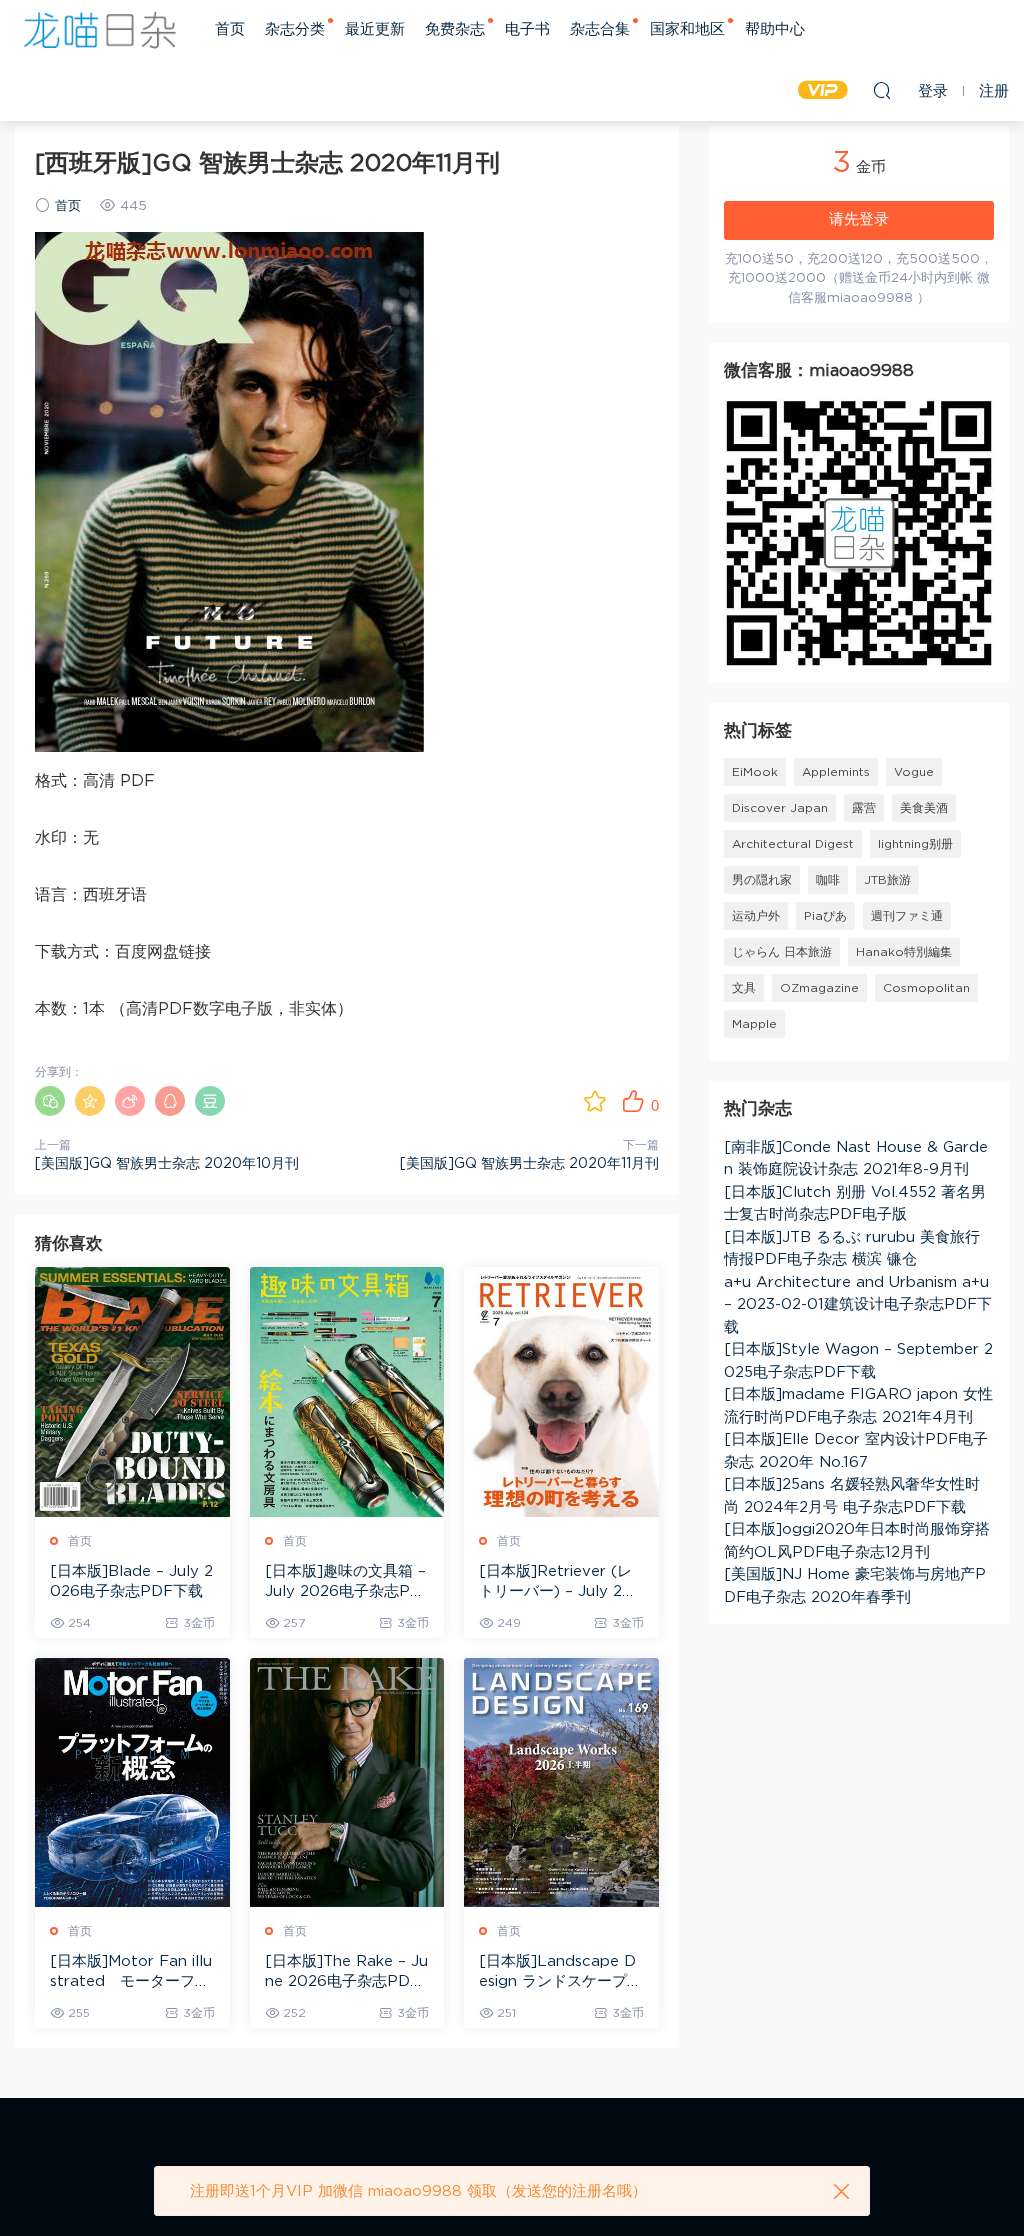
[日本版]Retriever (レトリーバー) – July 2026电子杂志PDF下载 (560, 1583)
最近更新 (375, 29)
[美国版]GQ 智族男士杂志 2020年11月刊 (529, 1164)
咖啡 (828, 880)
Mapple (754, 1024)
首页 (230, 29)
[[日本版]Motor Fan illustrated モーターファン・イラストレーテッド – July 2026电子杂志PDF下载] (132, 1782)
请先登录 (859, 219)
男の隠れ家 (762, 880)
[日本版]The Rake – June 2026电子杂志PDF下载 (346, 1973)
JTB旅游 (887, 880)
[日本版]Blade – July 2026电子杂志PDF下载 (131, 1581)
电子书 (527, 29)
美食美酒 (924, 808)
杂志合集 (600, 29)
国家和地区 (687, 29)
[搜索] (882, 90)
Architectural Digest (793, 844)
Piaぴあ (825, 916)
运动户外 (756, 916)
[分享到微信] (50, 1101)
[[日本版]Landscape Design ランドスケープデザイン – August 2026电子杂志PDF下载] (561, 1782)
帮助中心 (775, 29)
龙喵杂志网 (100, 30)
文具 (744, 988)
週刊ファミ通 (907, 916)
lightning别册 (915, 844)
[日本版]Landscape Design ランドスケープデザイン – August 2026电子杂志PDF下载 (560, 1973)
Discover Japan (780, 808)
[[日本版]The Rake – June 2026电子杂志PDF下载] (347, 1782)
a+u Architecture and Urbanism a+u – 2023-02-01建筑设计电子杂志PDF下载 (858, 1305)
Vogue (914, 772)
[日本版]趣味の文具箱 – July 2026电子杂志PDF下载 (345, 1583)
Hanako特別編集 (904, 952)
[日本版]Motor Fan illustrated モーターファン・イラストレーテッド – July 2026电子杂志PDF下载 (131, 1973)
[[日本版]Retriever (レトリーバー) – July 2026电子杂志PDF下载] (561, 1391)
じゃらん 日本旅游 (782, 952)
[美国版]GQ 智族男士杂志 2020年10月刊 (167, 1164)
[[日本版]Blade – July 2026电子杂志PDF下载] (132, 1391)
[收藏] (595, 1101)
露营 (864, 808)
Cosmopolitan (926, 988)
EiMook (755, 772)
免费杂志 (455, 29)
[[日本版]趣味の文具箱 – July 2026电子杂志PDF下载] (347, 1391)
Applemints (836, 772)
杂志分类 (295, 29)
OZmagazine (819, 988)
